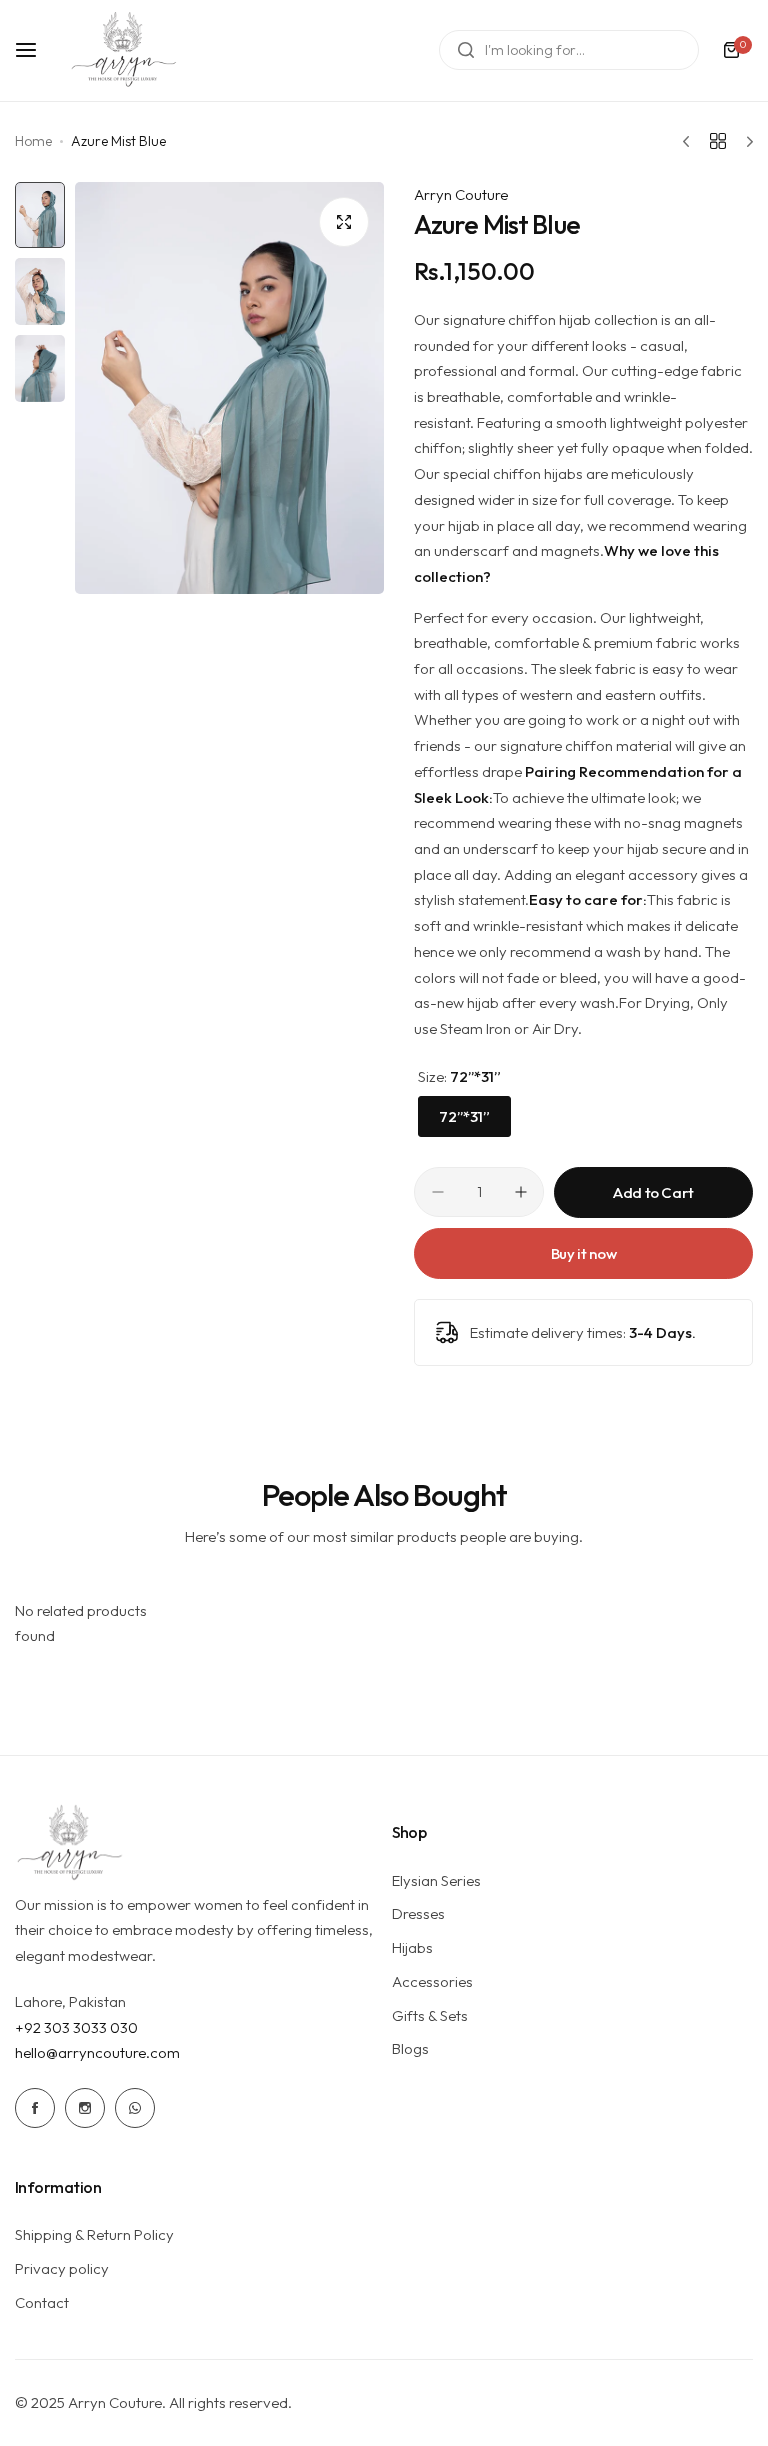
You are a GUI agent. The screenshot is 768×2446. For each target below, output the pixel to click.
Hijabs (412, 1947)
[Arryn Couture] (124, 50)
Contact (42, 2302)
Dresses (418, 1913)
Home (33, 141)
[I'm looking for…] (466, 50)
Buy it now (583, 1253)
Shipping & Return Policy (94, 2234)
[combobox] (569, 50)
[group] (229, 388)
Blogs (410, 2048)
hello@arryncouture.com (97, 2052)
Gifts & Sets (430, 2015)
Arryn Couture (461, 194)
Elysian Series (436, 1880)
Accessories (432, 1981)
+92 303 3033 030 (76, 2027)
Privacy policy (62, 2268)
